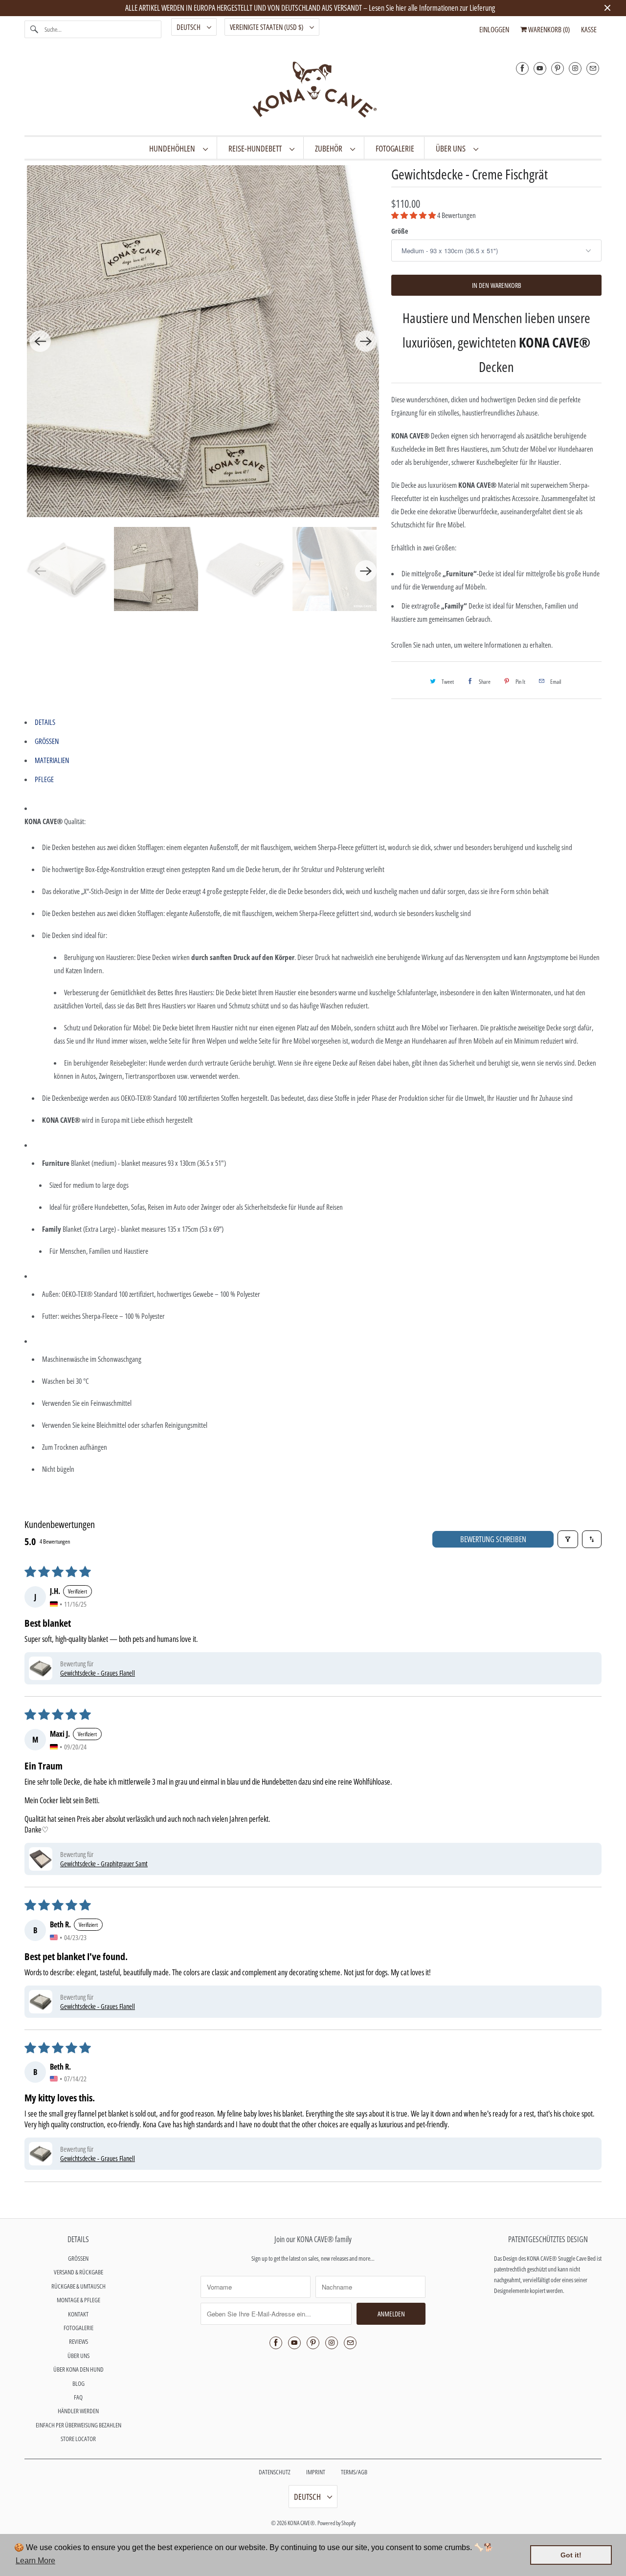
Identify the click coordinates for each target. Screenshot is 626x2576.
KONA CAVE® (301, 2523)
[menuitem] (178, 148)
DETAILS (45, 722)
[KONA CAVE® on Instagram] (575, 68)
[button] (414, 215)
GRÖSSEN (47, 741)
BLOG (78, 2383)
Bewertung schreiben (493, 1539)
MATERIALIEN (52, 760)
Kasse (589, 29)
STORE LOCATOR (78, 2439)
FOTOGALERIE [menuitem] (395, 148)
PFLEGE (44, 779)
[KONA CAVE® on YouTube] (540, 68)
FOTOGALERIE (78, 2328)
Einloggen (494, 29)
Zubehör (330, 148)
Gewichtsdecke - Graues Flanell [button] (98, 1673)
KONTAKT (78, 2314)
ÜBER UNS (452, 148)
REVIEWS (78, 2341)
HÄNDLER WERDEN (78, 2411)
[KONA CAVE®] (313, 91)
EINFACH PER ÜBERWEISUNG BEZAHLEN (78, 2425)
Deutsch (189, 27)
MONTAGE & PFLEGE (78, 2300)
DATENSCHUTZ (275, 2472)
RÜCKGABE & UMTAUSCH (78, 2286)
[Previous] (40, 341)
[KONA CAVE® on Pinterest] (558, 68)
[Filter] (568, 1539)
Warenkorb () (548, 29)
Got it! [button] (571, 2555)
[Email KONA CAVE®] (593, 68)
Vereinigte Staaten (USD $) (267, 27)
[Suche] (34, 29)
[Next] (366, 341)
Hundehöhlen (174, 148)
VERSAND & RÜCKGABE (78, 2272)
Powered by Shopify (336, 2523)
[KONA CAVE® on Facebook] (522, 68)
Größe (400, 231)
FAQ (78, 2397)
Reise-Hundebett (257, 148)
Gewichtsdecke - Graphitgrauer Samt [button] (104, 1864)
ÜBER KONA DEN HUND (78, 2369)
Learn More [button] (35, 2561)
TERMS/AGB (354, 2472)
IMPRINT (316, 2472)
